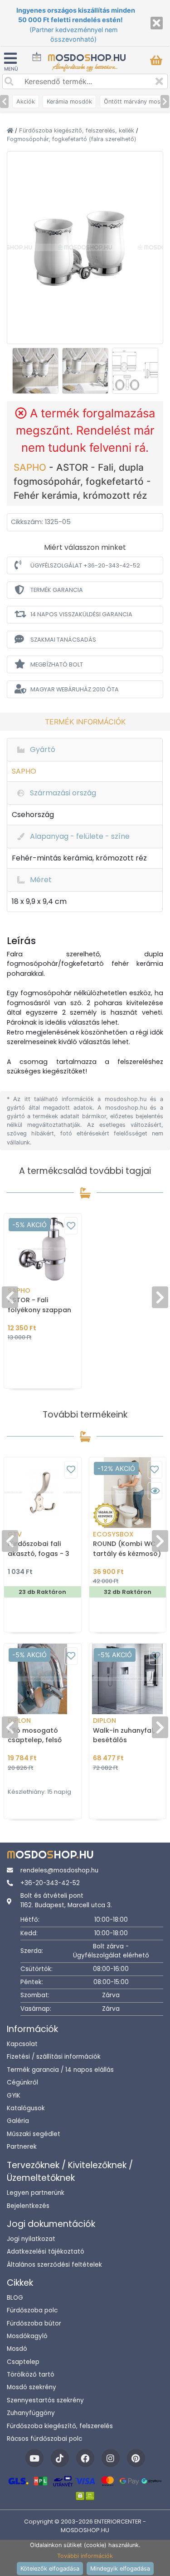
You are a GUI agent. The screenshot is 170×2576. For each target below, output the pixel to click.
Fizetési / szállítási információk (54, 2057)
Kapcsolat (22, 2044)
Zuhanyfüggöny (31, 2413)
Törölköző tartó (31, 2375)
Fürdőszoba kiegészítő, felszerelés (60, 2426)
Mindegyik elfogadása (120, 2569)
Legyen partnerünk (36, 2193)
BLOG (15, 2298)
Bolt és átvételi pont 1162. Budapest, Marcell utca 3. (66, 1900)
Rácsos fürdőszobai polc (44, 2439)
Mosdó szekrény (32, 2387)
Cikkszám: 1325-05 (41, 522)
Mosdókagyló (27, 2336)
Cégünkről (22, 2082)
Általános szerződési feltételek (54, 2265)
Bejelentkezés (28, 2206)
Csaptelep (23, 2362)
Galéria (18, 2121)
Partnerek (22, 2147)
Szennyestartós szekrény (45, 2400)
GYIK (14, 2096)
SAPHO (31, 467)
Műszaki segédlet (34, 2134)
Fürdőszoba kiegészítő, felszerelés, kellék (78, 130)
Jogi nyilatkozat (31, 2239)
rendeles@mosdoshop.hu (59, 1870)
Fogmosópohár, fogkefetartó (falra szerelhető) (72, 139)
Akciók (26, 102)
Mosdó (17, 2349)
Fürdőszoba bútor (34, 2323)
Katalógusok (26, 2108)
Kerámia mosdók (69, 102)
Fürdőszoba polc (32, 2310)
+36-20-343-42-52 (50, 1883)
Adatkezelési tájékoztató (46, 2252)
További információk (85, 2556)
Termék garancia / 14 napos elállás (60, 2070)
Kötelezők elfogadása (50, 2569)
